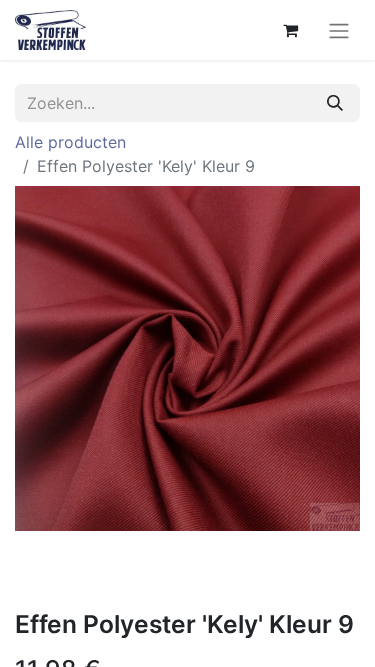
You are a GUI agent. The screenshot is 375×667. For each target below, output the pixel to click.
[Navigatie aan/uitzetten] (339, 30)
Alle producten (70, 142)
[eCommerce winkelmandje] (290, 30)
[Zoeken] (335, 103)
